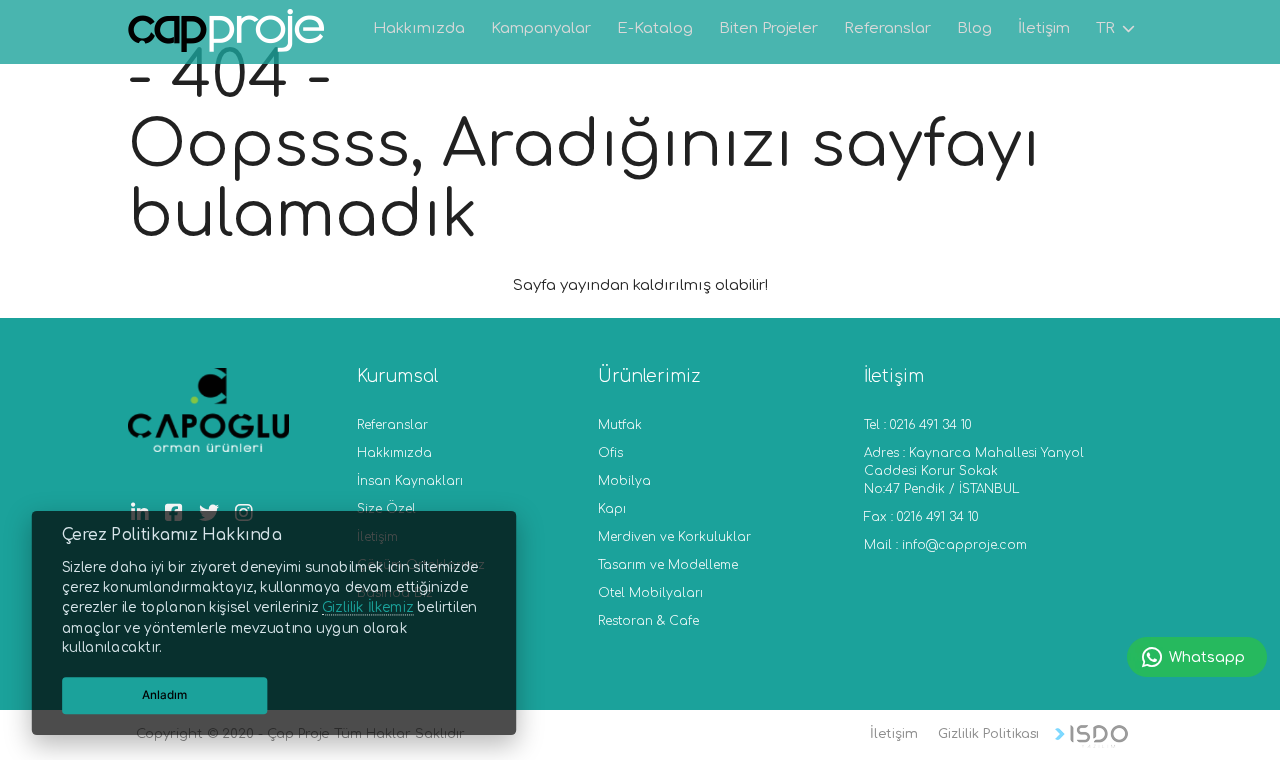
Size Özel (386, 509)
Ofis (610, 453)
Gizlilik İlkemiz (367, 608)
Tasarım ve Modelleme (668, 565)
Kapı (612, 509)
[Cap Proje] (227, 33)
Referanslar (392, 425)
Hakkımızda (394, 453)
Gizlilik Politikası (988, 734)
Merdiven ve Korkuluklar (674, 537)
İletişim (894, 734)
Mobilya (624, 481)
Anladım (165, 695)
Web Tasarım (1091, 736)
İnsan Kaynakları (410, 481)
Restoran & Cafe (648, 621)
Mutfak (620, 425)
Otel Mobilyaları (650, 593)
